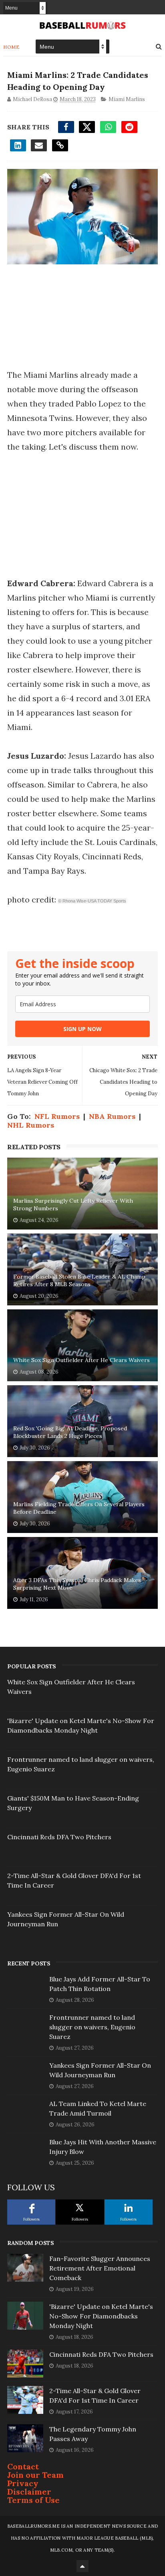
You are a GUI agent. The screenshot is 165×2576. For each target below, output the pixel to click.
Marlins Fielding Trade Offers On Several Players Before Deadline (79, 1508)
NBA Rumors (112, 1116)
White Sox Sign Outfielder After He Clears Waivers (81, 1360)
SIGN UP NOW (82, 1029)
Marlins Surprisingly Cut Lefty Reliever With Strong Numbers (73, 1205)
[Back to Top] (82, 2566)
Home (11, 47)
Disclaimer (29, 2492)
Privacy (23, 2483)
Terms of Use (33, 2500)
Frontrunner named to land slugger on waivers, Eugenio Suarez (92, 2027)
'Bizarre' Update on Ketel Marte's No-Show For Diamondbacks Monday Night (101, 2316)
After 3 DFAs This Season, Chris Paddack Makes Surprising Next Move (77, 1584)
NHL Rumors (31, 1125)
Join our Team (35, 2475)
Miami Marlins (127, 99)
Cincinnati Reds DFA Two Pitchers (59, 1837)
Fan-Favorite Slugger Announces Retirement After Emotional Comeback (100, 2268)
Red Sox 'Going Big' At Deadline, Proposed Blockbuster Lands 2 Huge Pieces (70, 1432)
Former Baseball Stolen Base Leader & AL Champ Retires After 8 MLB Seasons (79, 1281)
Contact (23, 2466)
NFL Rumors (57, 1116)
